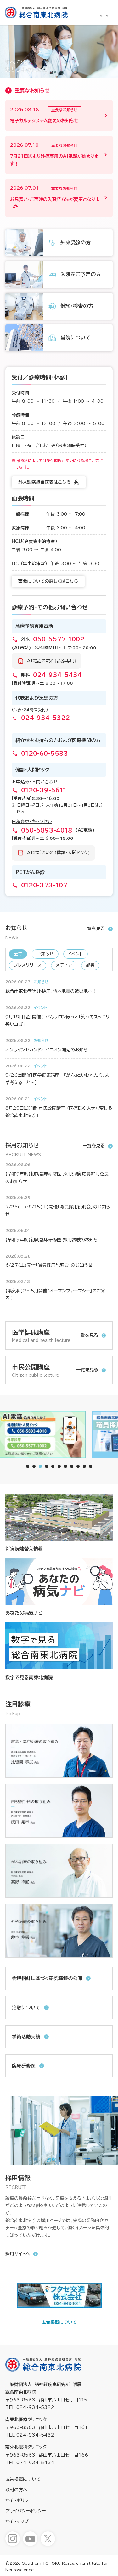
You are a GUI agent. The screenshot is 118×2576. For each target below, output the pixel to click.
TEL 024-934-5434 (30, 2463)
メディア (64, 965)
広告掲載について (59, 2322)
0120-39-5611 (44, 790)
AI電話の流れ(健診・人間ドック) (59, 853)
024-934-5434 (57, 675)
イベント (76, 954)
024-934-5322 (45, 718)
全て (18, 954)
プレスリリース (28, 965)
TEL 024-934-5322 (30, 2407)
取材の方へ (16, 2490)
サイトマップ (17, 2521)
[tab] (28, 1466)
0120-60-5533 (45, 754)
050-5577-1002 (59, 639)
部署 (90, 965)
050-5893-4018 (47, 830)
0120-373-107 (44, 885)
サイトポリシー (19, 2500)
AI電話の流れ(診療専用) (52, 661)
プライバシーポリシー (25, 2511)
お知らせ (45, 954)
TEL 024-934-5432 (30, 2435)
